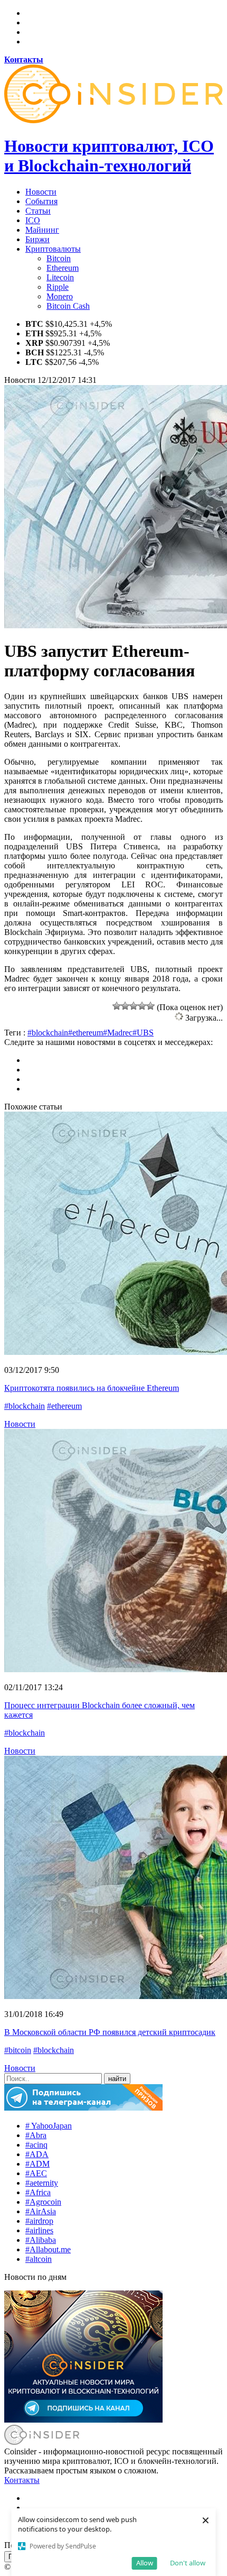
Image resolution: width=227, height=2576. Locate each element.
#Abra (36, 2135)
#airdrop (39, 2221)
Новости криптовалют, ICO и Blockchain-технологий (109, 156)
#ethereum (86, 1033)
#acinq (36, 2145)
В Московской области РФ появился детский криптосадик (110, 2032)
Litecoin (60, 277)
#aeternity (42, 2183)
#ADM (37, 2164)
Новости (41, 192)
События (41, 201)
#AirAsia (41, 2211)
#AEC (36, 2173)
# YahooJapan (49, 2126)
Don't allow (188, 2563)
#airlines (39, 2230)
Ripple (58, 287)
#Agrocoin (43, 2202)
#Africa (38, 2192)
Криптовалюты (53, 249)
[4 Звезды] (142, 1006)
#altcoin (39, 2259)
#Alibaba (41, 2240)
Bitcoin (59, 258)
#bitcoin (18, 2050)
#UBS (143, 1033)
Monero (60, 296)
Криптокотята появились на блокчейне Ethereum (92, 1388)
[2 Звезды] (125, 1006)
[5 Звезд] (150, 1006)
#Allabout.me (48, 2249)
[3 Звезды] (134, 1006)
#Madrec (118, 1033)
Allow (145, 2563)
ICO (33, 220)
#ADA (37, 2154)
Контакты (22, 2480)
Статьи (38, 211)
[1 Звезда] (117, 1006)
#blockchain (48, 1033)
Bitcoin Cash (68, 306)
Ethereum (63, 268)
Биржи (37, 239)
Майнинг (42, 230)
